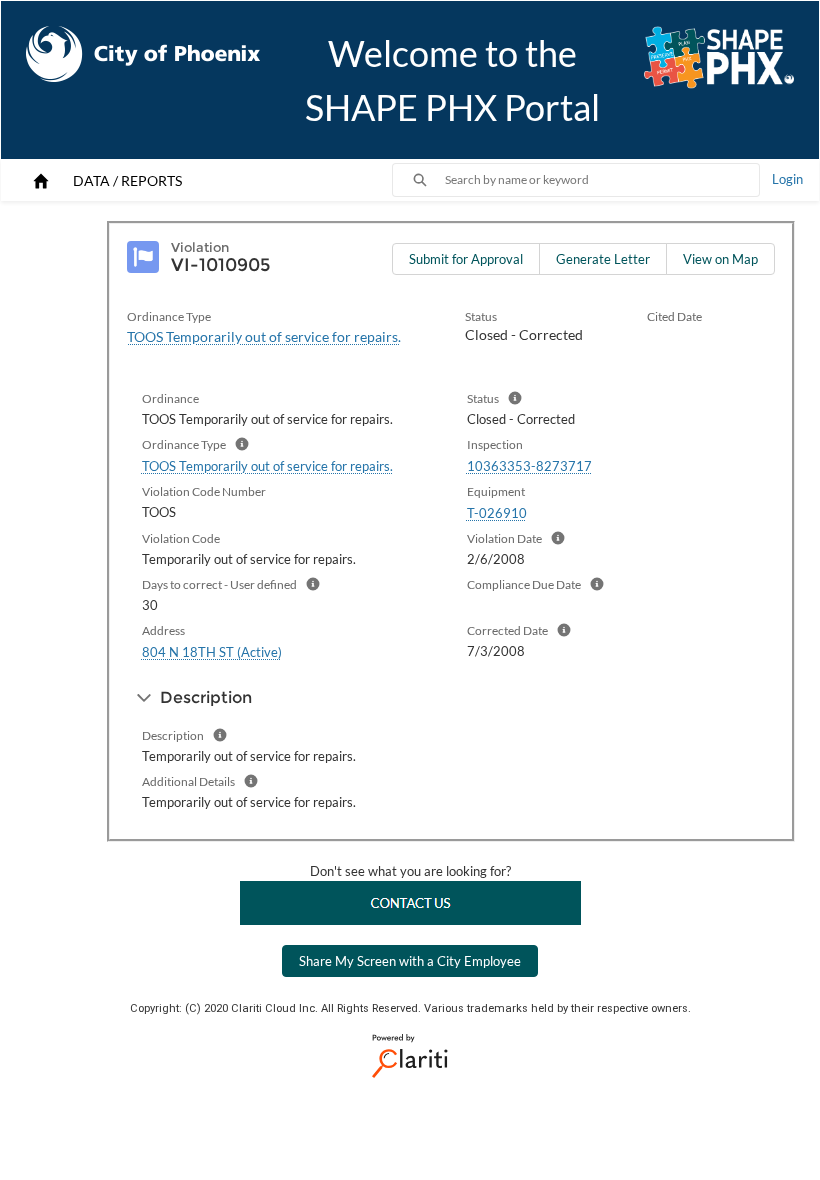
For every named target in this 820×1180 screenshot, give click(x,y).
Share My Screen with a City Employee (410, 961)
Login (787, 179)
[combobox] (602, 180)
